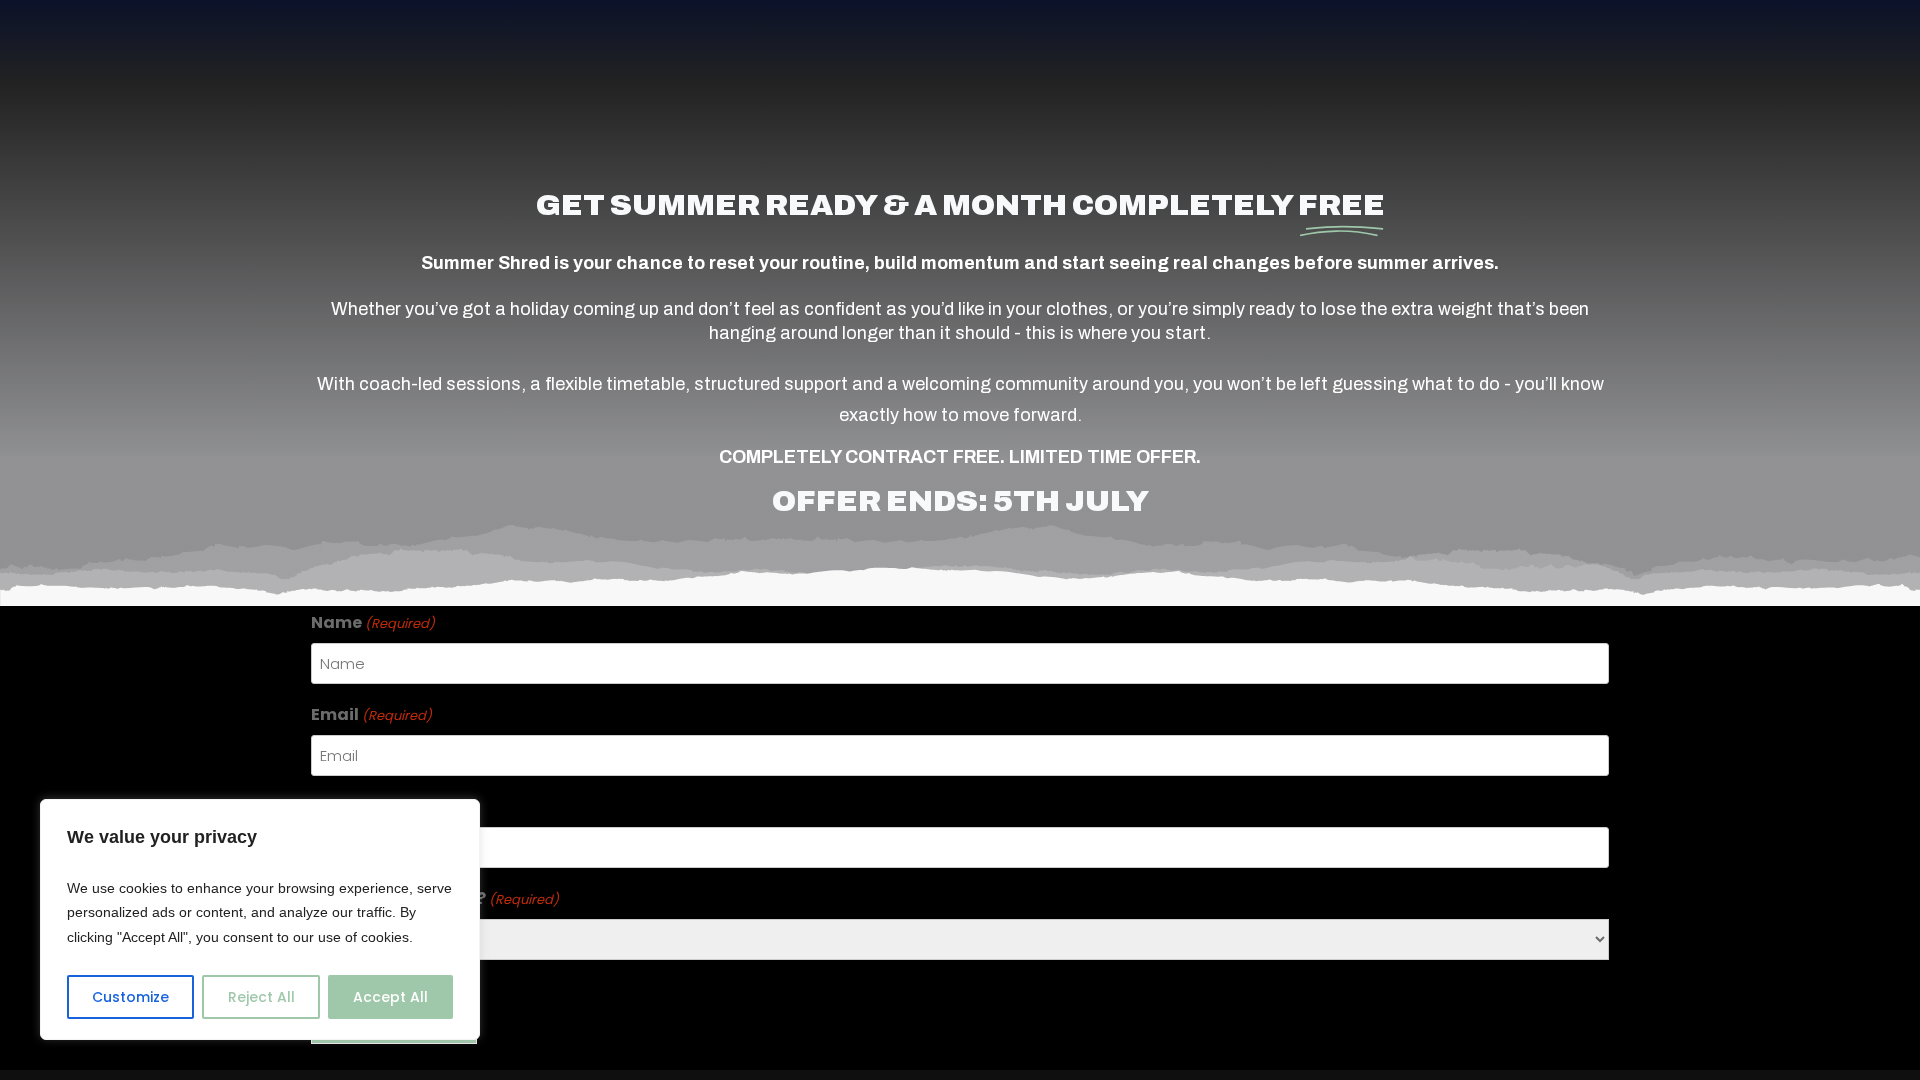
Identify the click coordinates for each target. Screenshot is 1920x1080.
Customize (130, 997)
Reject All (261, 997)
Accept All (390, 997)
